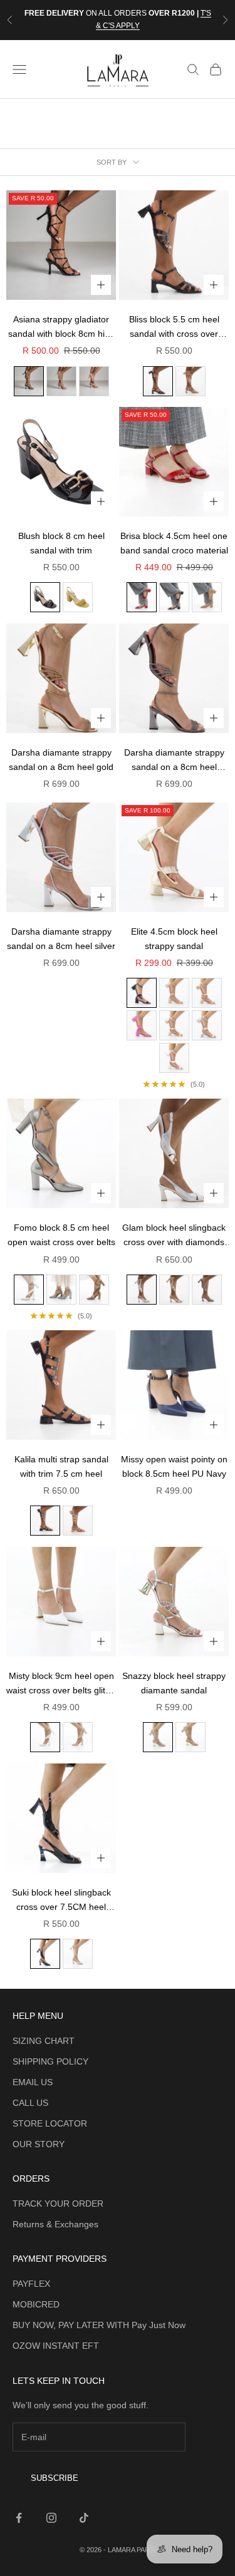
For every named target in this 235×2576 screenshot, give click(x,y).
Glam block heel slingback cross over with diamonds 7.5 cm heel (174, 1236)
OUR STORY (39, 2144)
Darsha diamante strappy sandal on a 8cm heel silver (61, 939)
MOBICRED (36, 2304)
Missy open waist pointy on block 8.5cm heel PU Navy (174, 1466)
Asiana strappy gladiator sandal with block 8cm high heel (61, 328)
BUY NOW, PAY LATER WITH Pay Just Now (99, 2325)
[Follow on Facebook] (19, 2518)
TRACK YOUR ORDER (58, 2204)
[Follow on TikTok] (84, 2518)
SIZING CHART (44, 2041)
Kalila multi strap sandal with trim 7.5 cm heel (61, 1466)
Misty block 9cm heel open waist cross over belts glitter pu (61, 1684)
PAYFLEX (31, 2284)
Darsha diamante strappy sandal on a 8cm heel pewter (174, 761)
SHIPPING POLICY (50, 2061)
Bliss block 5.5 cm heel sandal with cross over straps (174, 328)
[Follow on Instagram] (51, 2518)
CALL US (30, 2103)
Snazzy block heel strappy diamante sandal (174, 1683)
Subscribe (55, 2478)
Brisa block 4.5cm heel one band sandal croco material (174, 543)
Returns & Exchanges (55, 2224)
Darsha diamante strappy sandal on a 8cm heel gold (61, 760)
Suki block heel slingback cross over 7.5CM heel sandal (61, 1901)
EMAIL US (33, 2082)
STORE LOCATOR (50, 2123)
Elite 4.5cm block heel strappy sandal (174, 939)
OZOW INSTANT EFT (56, 2346)
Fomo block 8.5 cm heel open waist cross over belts (61, 1235)
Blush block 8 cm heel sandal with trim (61, 543)
